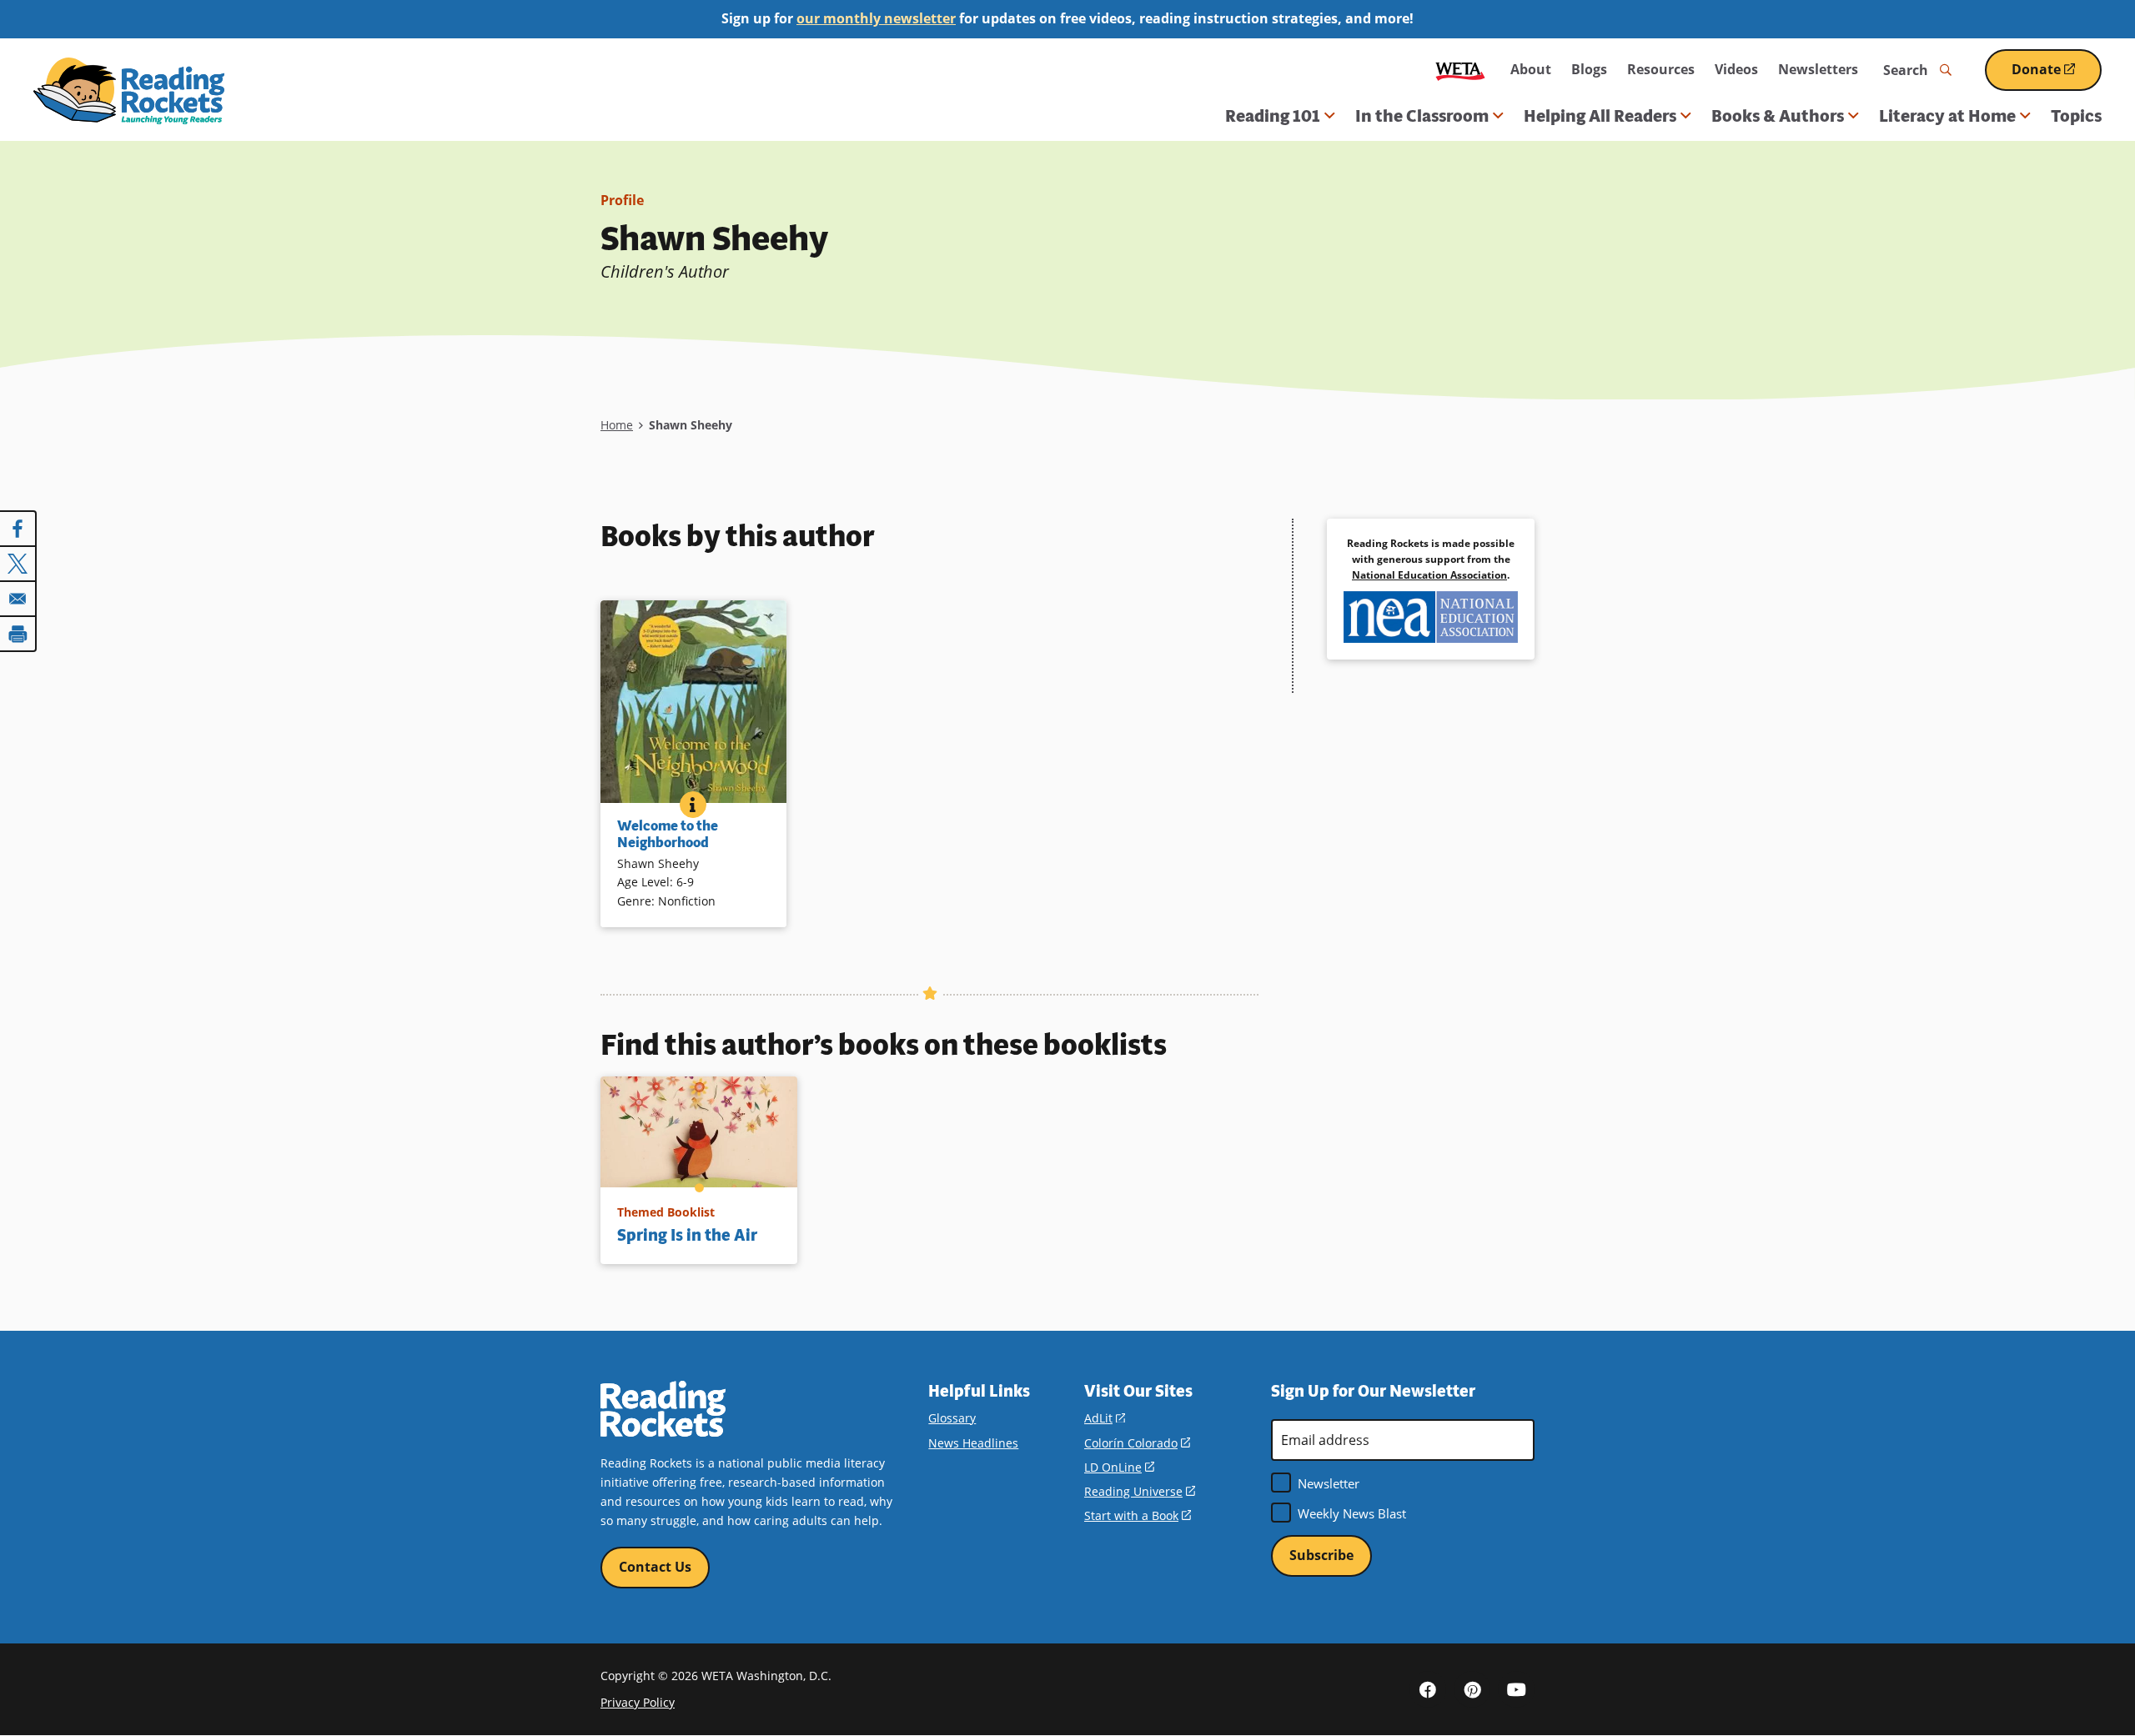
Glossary (952, 1418)
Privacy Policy (638, 1702)
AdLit (1105, 1418)
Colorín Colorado (1137, 1443)
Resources (1661, 69)
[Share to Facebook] (18, 529)
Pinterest (1472, 1689)
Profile (622, 200)
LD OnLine (1119, 1467)
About (1531, 69)
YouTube (1516, 1689)
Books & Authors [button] (1778, 116)
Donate (2057, 75)
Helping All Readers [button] (1600, 116)
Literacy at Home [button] (1947, 116)
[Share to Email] (18, 599)
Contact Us (655, 1567)
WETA (1460, 70)
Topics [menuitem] (2076, 116)
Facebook (1428, 1689)
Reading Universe (1140, 1491)
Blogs (1589, 69)
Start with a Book (1138, 1515)
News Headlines (973, 1443)
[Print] (18, 634)
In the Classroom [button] (1422, 116)
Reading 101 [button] (1273, 116)
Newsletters (1818, 69)
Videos (1736, 69)
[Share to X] (18, 564)
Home (617, 425)
